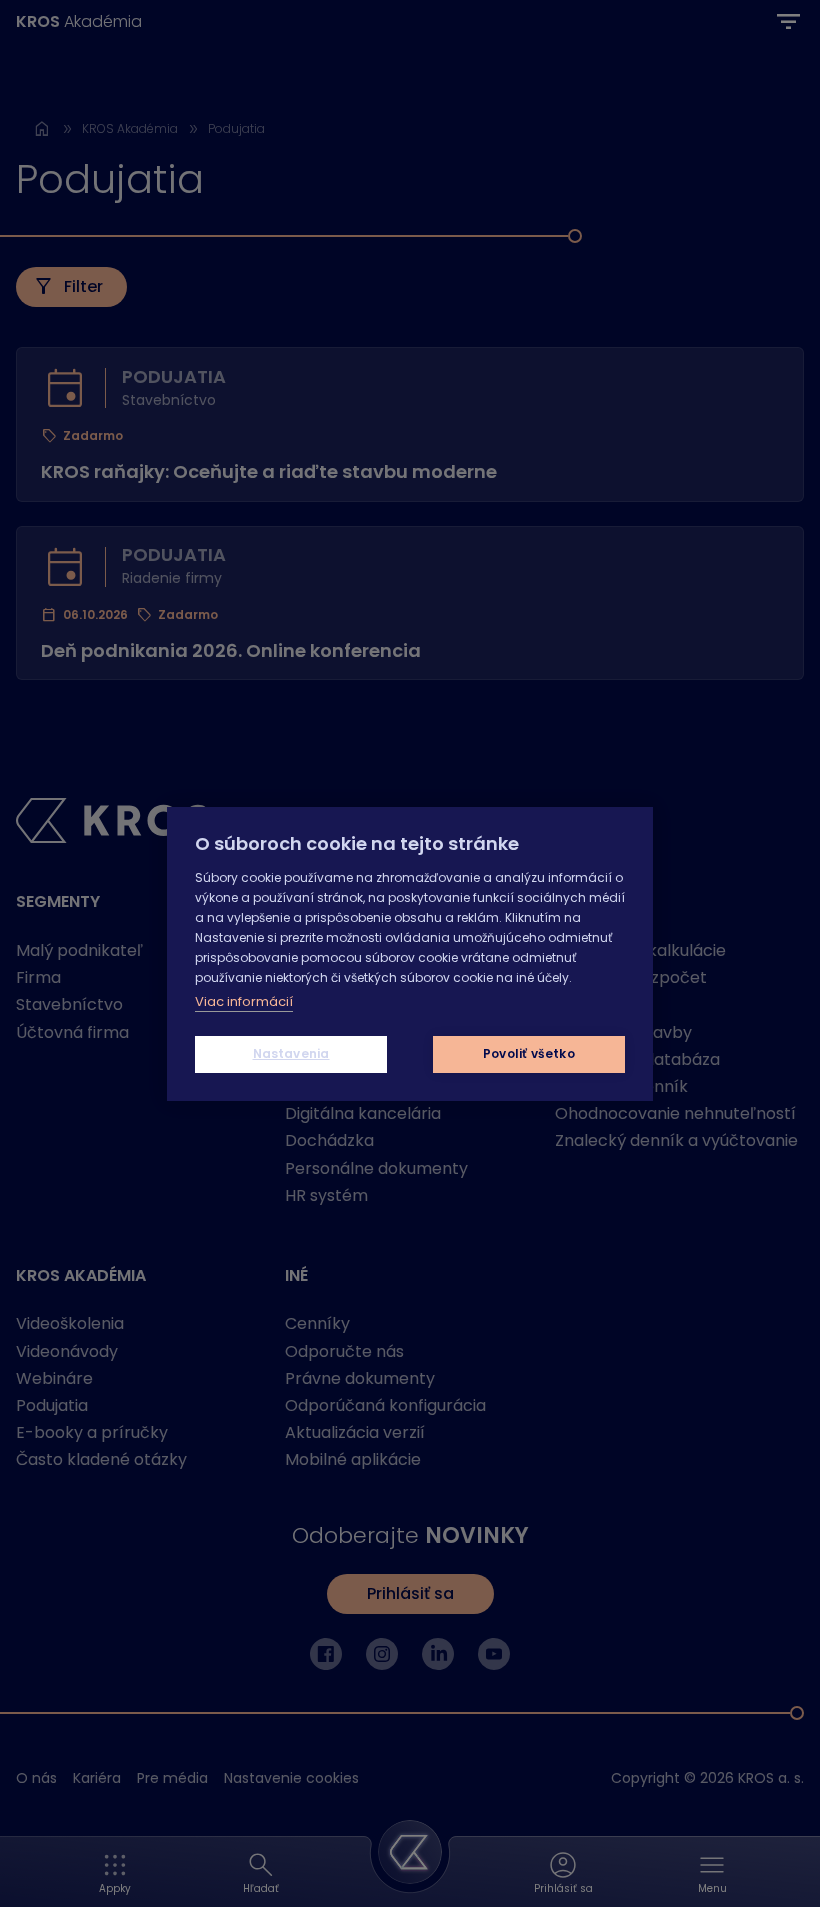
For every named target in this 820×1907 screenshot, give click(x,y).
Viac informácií (244, 1001)
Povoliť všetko (529, 1053)
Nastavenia (291, 1053)
